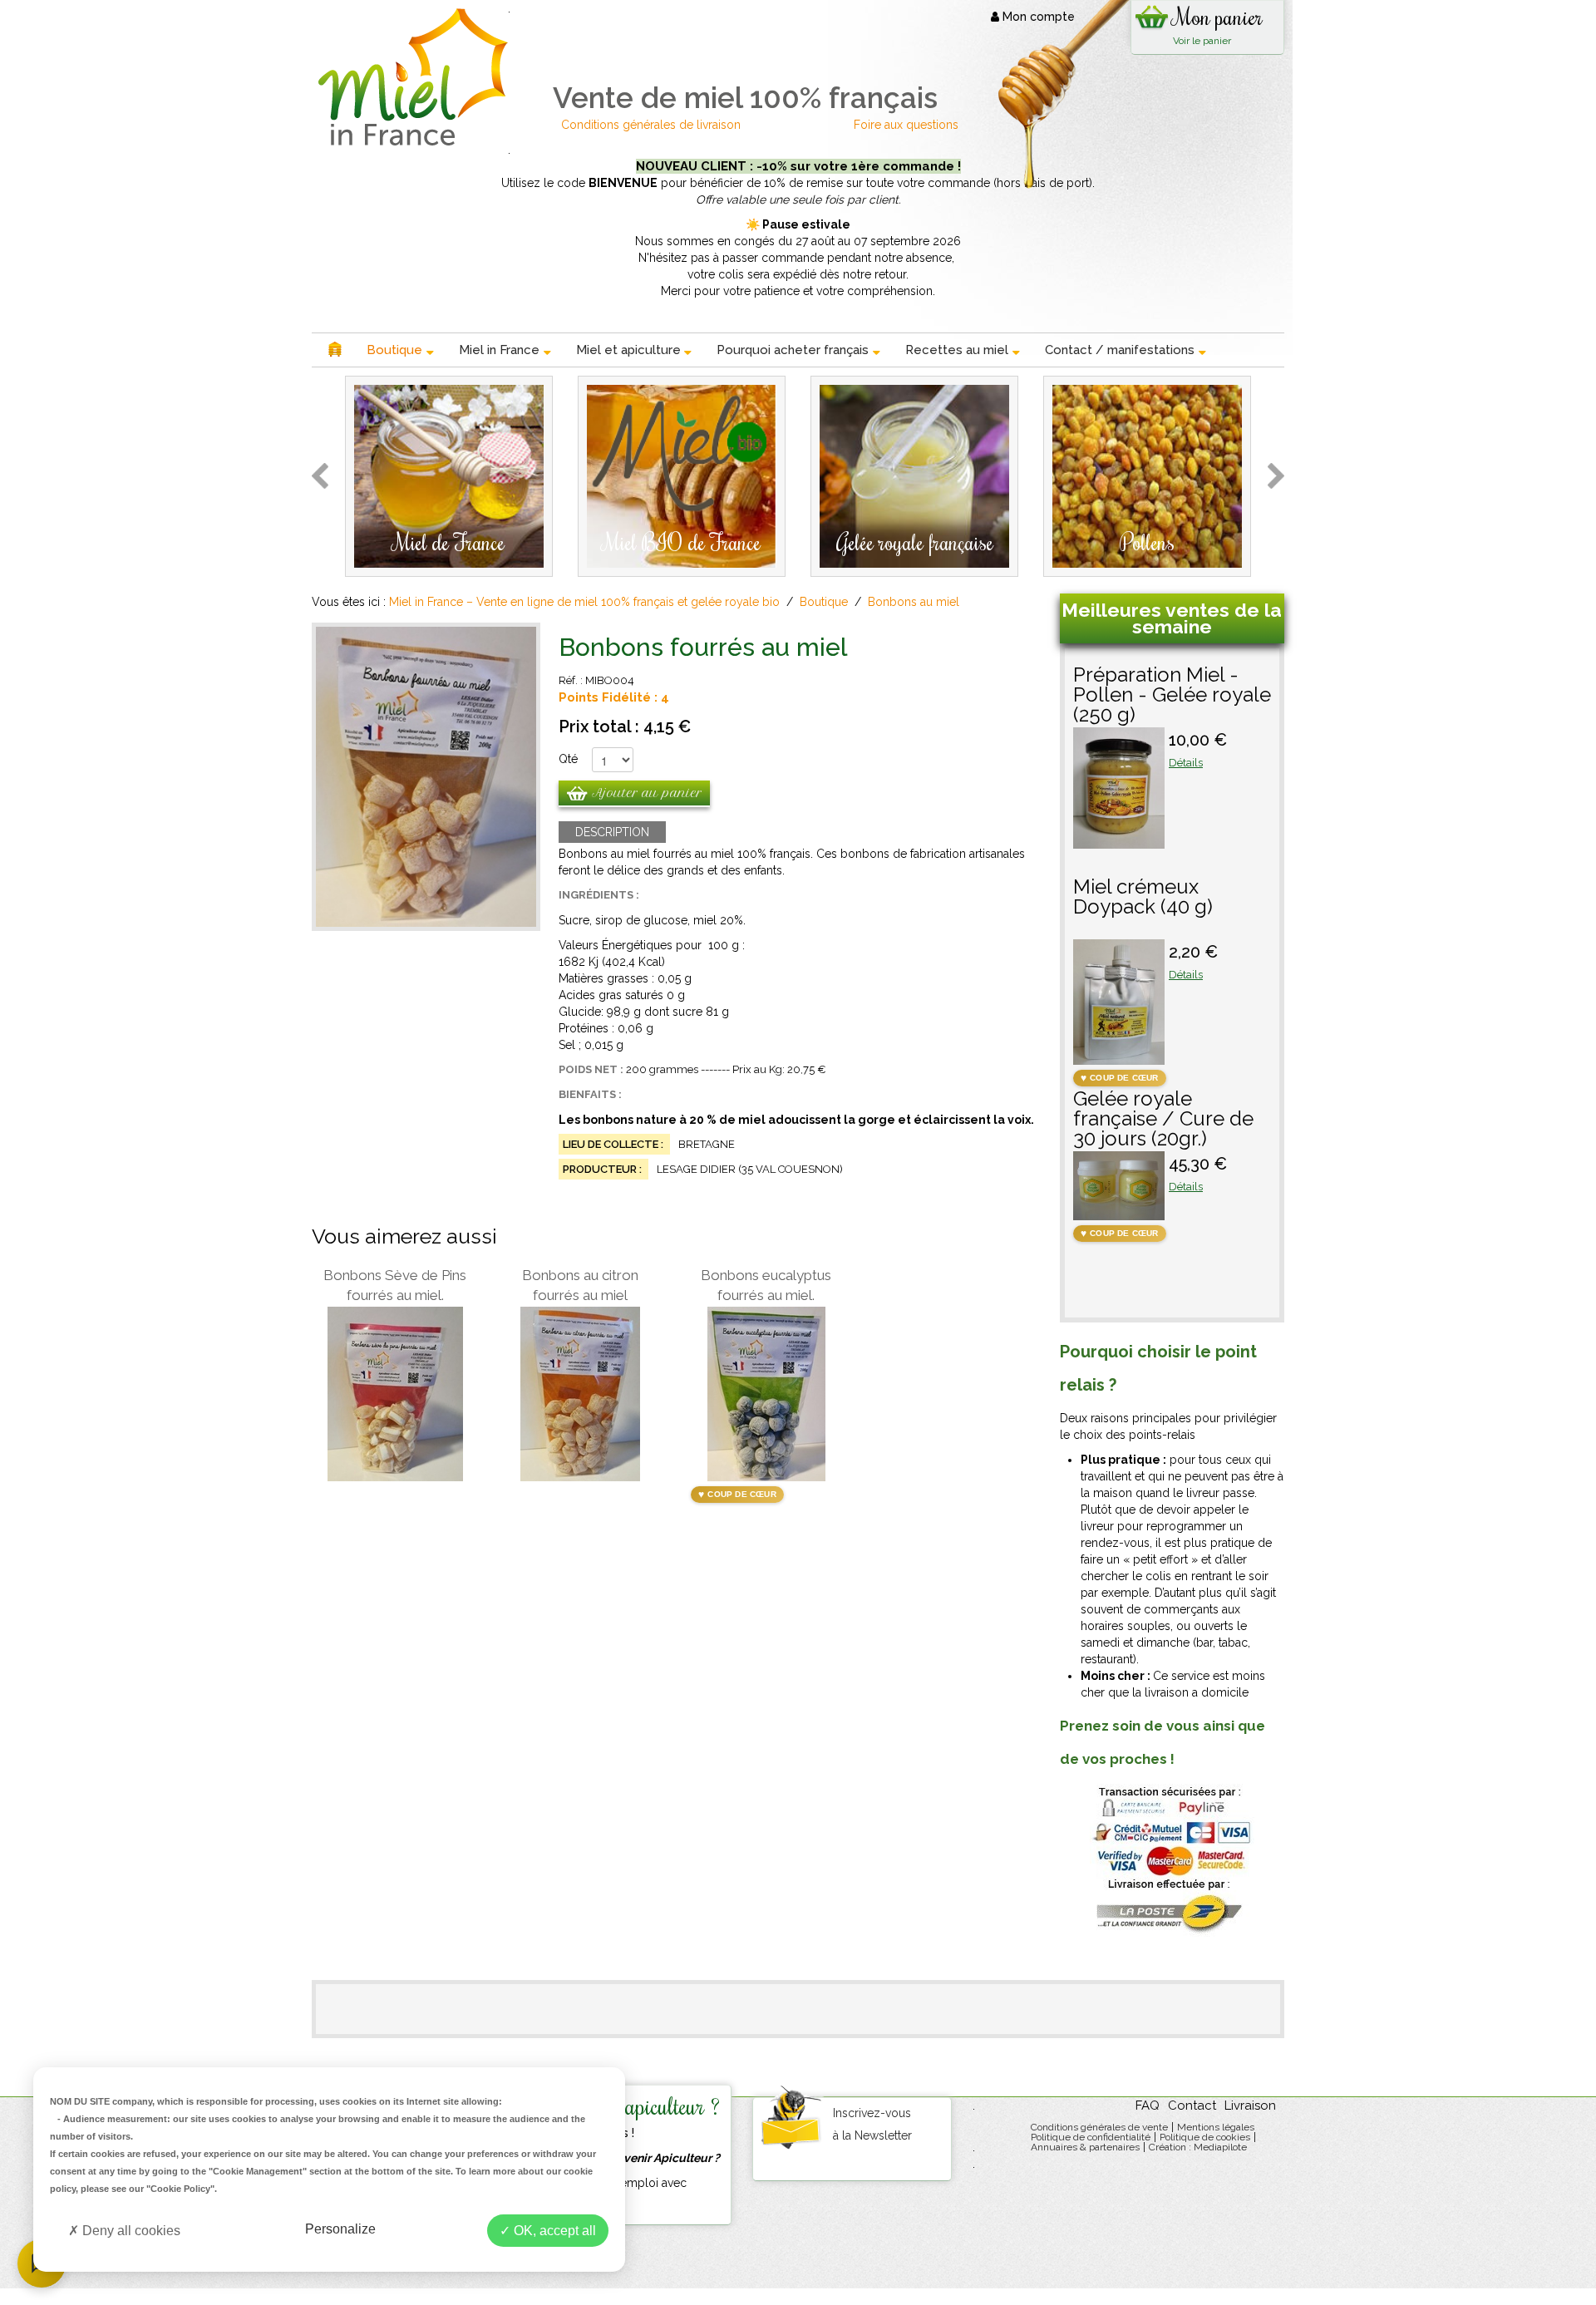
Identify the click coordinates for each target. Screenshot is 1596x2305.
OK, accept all (553, 2231)
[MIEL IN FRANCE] (410, 77)
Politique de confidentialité (1091, 2137)
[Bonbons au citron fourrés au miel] (581, 1394)
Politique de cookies (1205, 2137)
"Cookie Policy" (180, 2189)
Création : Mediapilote (1198, 2147)
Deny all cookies (130, 2231)
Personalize (340, 2229)
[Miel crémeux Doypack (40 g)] (1119, 1056)
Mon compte (1037, 17)
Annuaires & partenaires (1085, 2147)
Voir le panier (1202, 41)
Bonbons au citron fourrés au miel (580, 1285)
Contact (1192, 2106)
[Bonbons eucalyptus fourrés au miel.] (766, 1394)
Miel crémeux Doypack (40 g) (1143, 898)
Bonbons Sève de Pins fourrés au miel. (395, 1285)
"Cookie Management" (258, 2171)
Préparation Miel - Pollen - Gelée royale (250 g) (1172, 696)
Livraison (1250, 2106)
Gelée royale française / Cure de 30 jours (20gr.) (1163, 1120)
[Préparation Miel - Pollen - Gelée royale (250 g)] (1119, 840)
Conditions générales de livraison (653, 125)
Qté (568, 759)
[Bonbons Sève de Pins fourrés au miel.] (395, 1394)
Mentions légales (1216, 2127)
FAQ (1148, 2106)
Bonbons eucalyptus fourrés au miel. (766, 1285)
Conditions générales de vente (1099, 2127)
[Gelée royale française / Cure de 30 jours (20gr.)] (1119, 1212)
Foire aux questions (906, 125)
